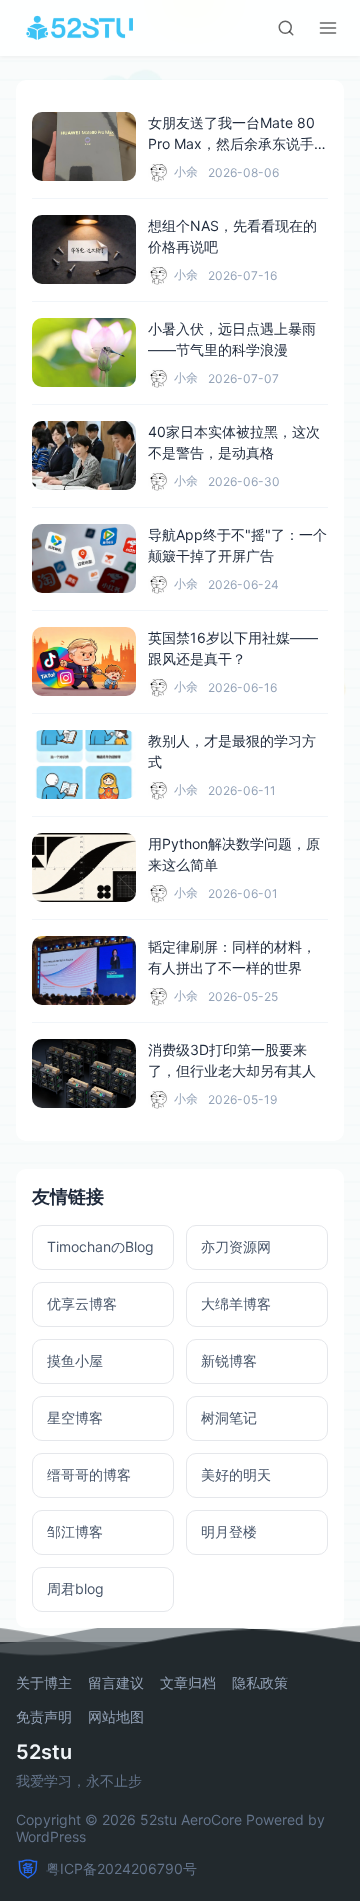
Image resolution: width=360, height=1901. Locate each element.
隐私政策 (260, 1683)
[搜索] (286, 28)
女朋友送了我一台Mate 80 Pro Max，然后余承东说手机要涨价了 (238, 143)
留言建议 (116, 1683)
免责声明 (44, 1717)
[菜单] (328, 28)
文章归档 (188, 1683)
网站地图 (116, 1717)
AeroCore (211, 1819)
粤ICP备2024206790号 (121, 1868)
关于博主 (44, 1683)
